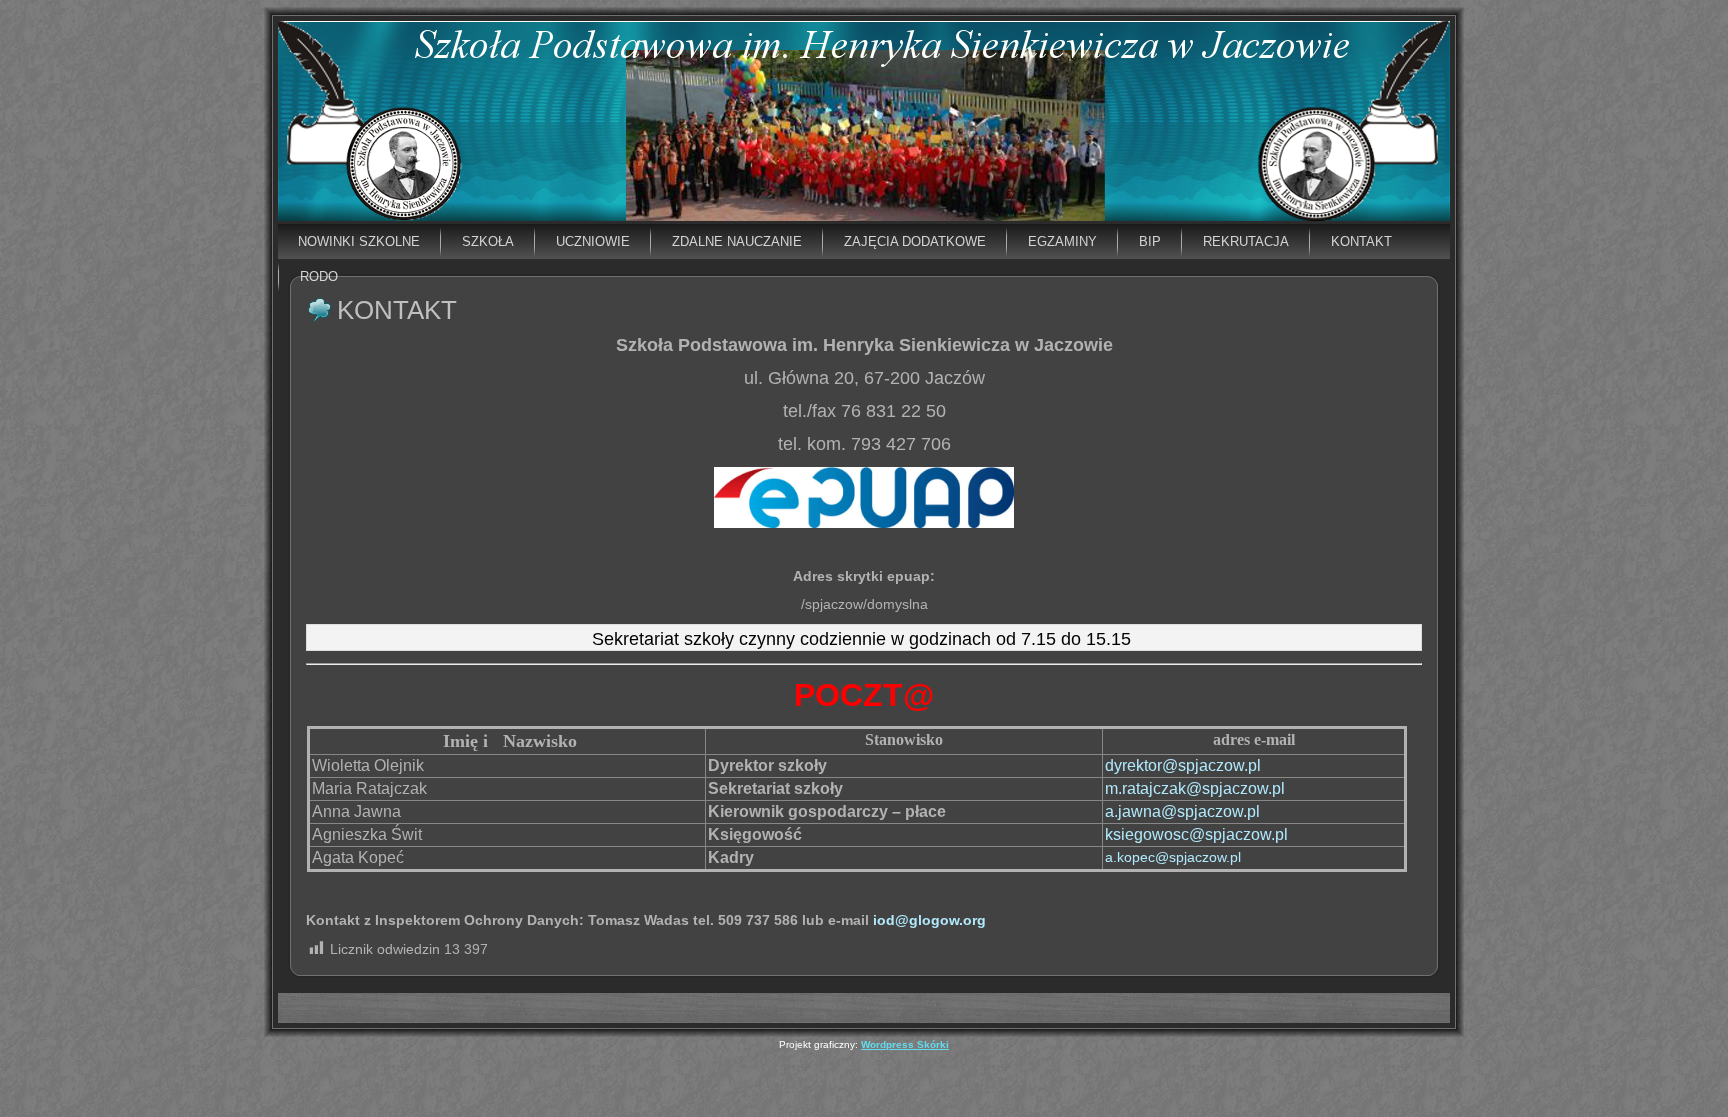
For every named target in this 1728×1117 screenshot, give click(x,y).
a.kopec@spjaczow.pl (1173, 857)
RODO (319, 276)
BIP (1150, 241)
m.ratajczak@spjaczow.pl (1195, 788)
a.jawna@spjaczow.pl (1182, 811)
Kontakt (1361, 241)
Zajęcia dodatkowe (915, 241)
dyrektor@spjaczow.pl (1183, 765)
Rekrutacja (1246, 241)
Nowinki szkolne (359, 241)
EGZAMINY (1062, 241)
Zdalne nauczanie (737, 241)
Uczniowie (593, 241)
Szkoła (488, 241)
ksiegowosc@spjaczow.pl (1196, 834)
